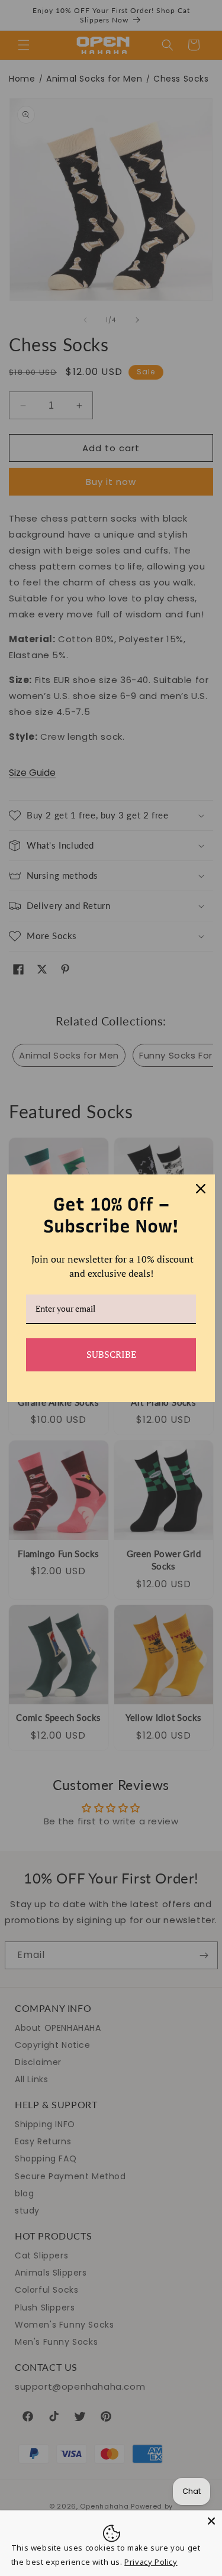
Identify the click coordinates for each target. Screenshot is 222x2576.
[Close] (211, 2521)
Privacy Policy (151, 2562)
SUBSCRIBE (111, 1354)
